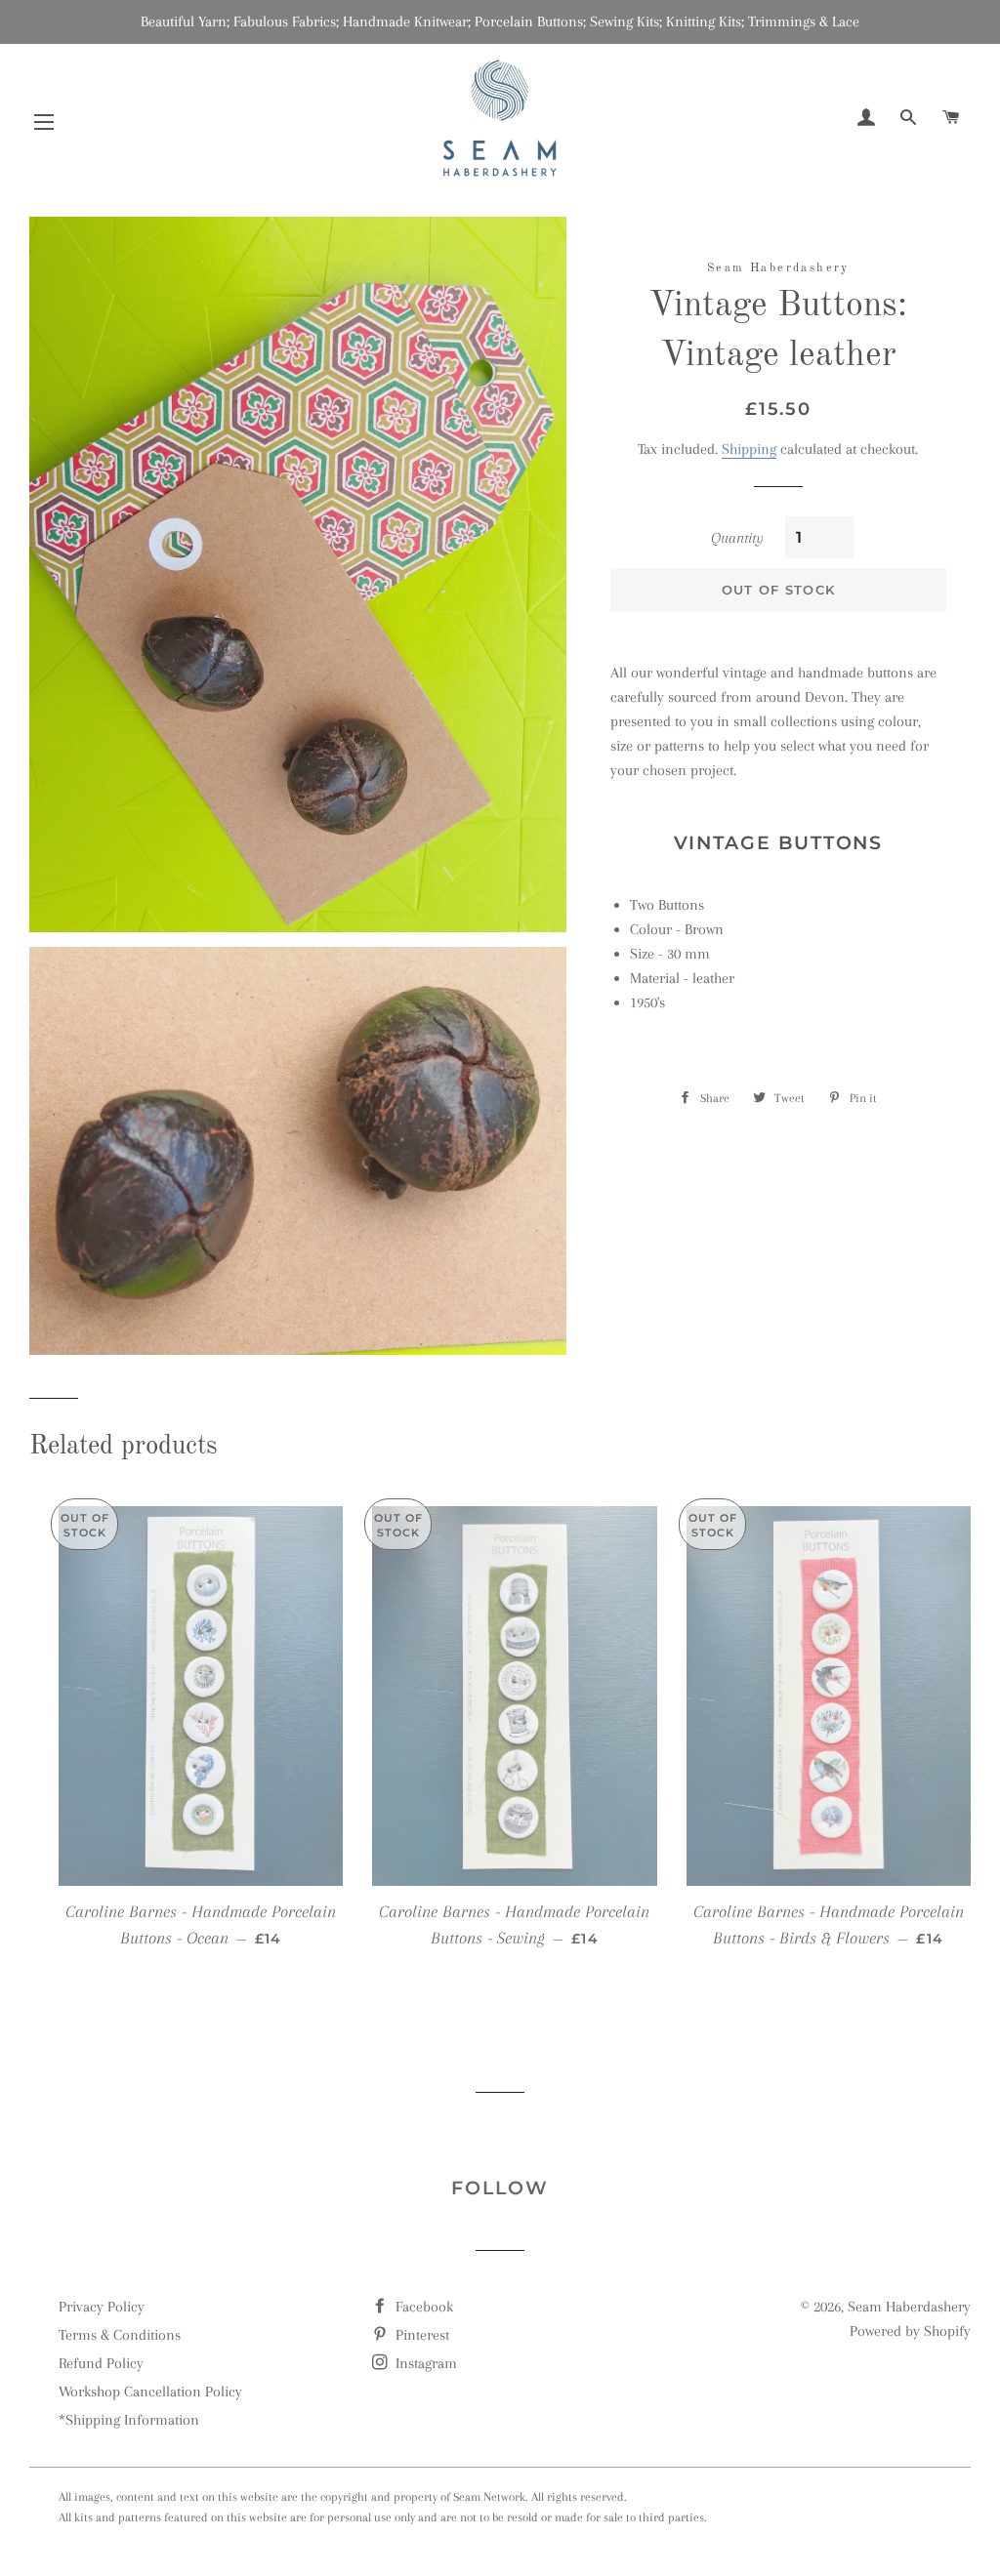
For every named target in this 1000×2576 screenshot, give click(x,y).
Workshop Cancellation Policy (150, 2392)
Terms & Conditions (120, 2335)
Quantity (737, 538)
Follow (500, 2188)
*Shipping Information (129, 2420)
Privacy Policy (102, 2307)
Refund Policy (101, 2363)
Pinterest (420, 2335)
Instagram (424, 2363)
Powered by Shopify (910, 2331)
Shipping (749, 449)
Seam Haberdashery (909, 2307)
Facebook (422, 2307)
